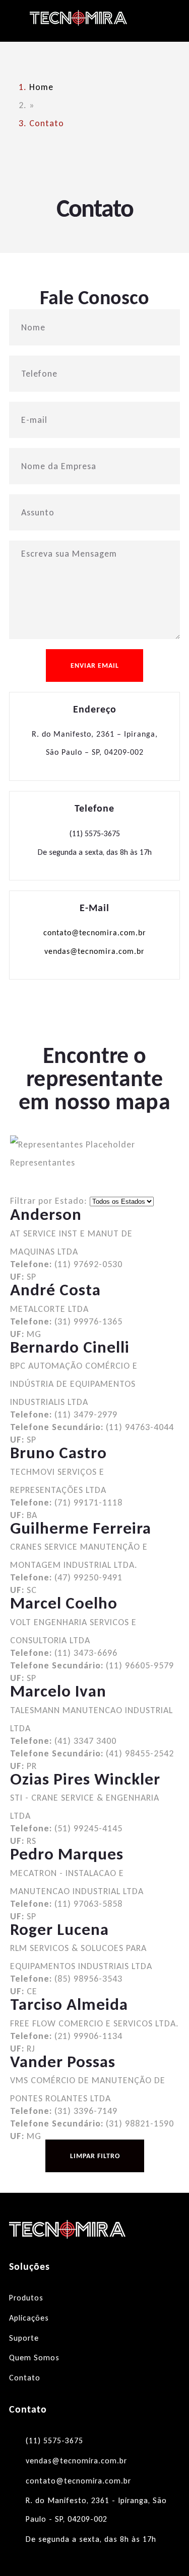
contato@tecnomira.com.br (95, 933)
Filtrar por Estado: (49, 1201)
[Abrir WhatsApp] (164, 2551)
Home (41, 87)
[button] (164, 21)
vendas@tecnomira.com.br (94, 952)
